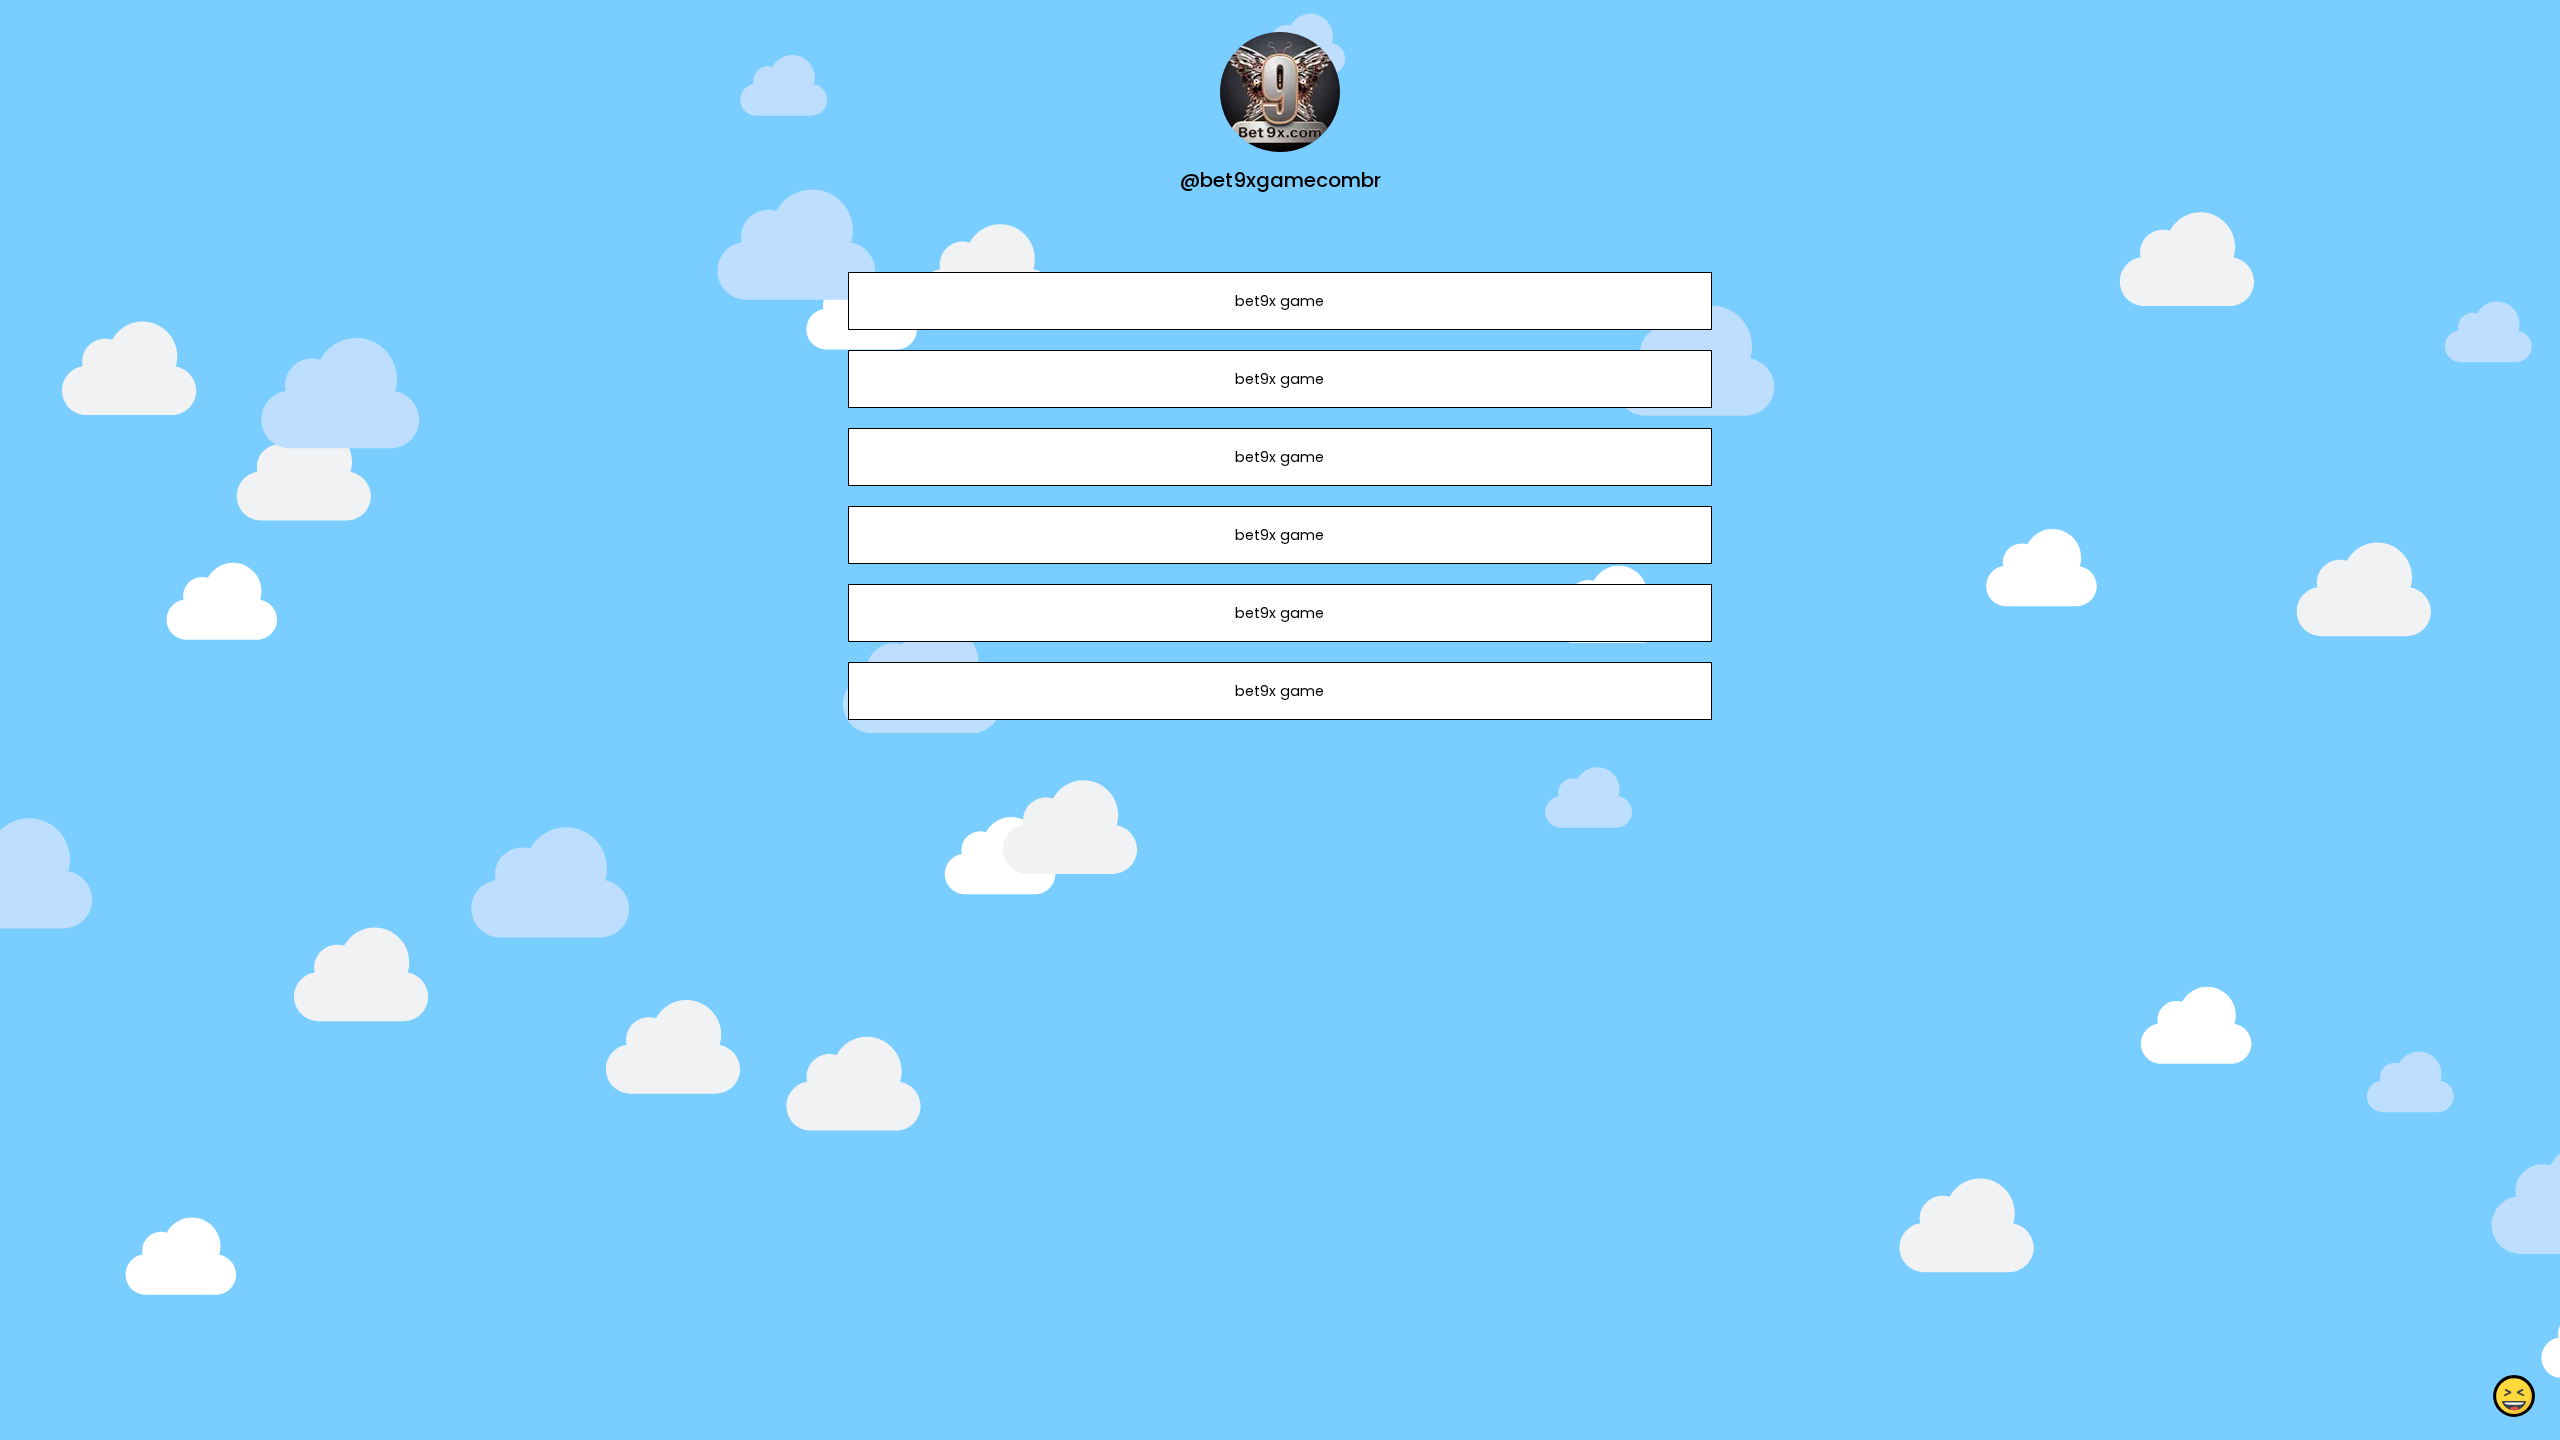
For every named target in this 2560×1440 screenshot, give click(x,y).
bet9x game (1279, 301)
